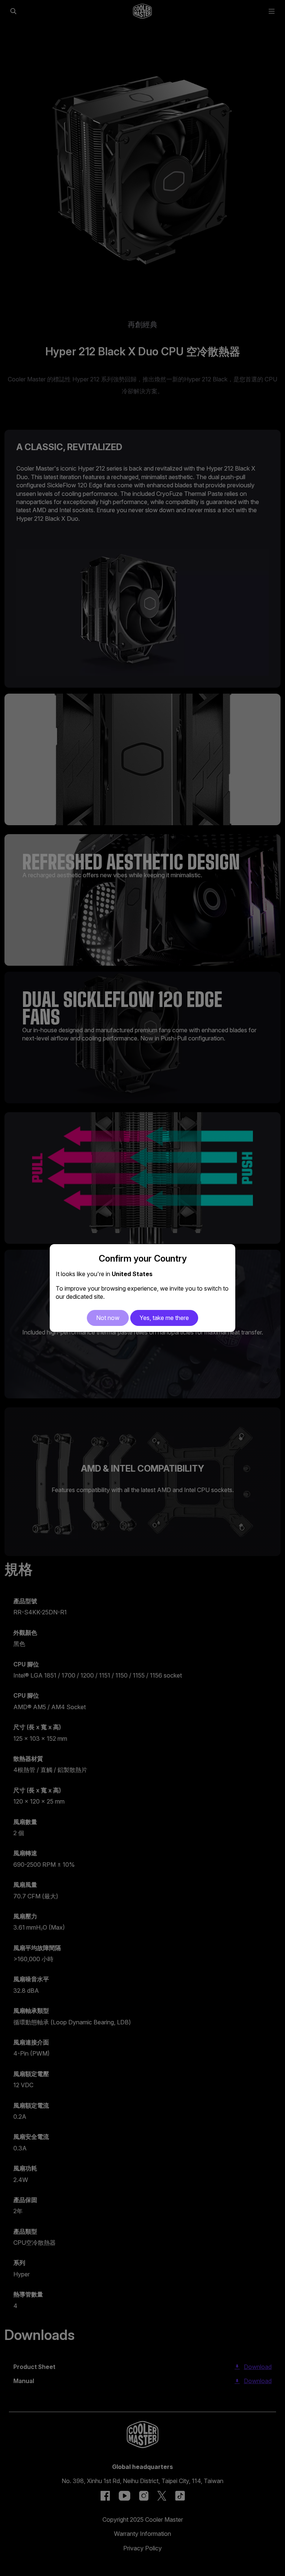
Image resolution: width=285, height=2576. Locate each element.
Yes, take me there (164, 1318)
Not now (108, 1318)
